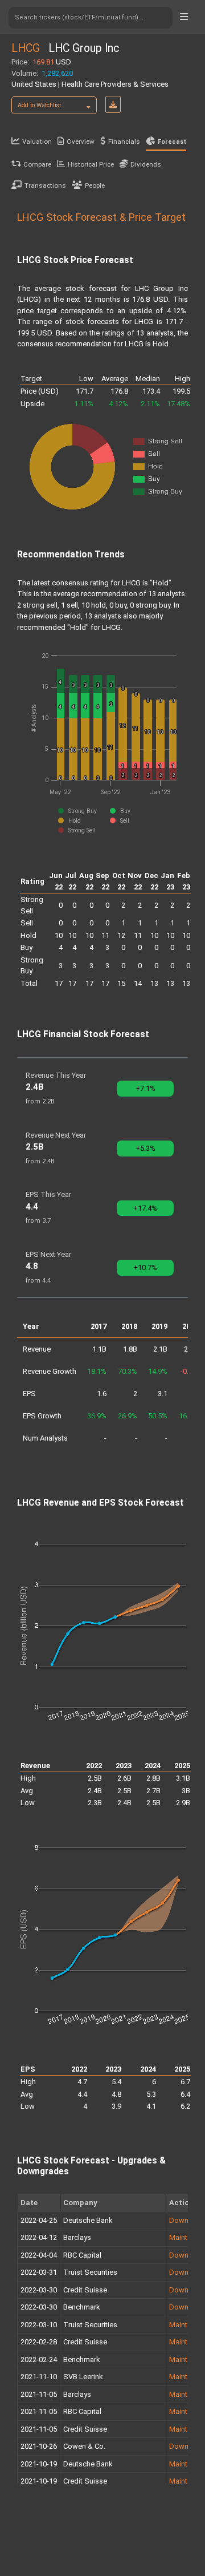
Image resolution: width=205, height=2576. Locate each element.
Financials (124, 141)
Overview (81, 141)
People (95, 185)
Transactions (45, 185)
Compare (37, 164)
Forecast (172, 142)
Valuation (37, 141)
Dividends (146, 164)
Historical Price (91, 164)
